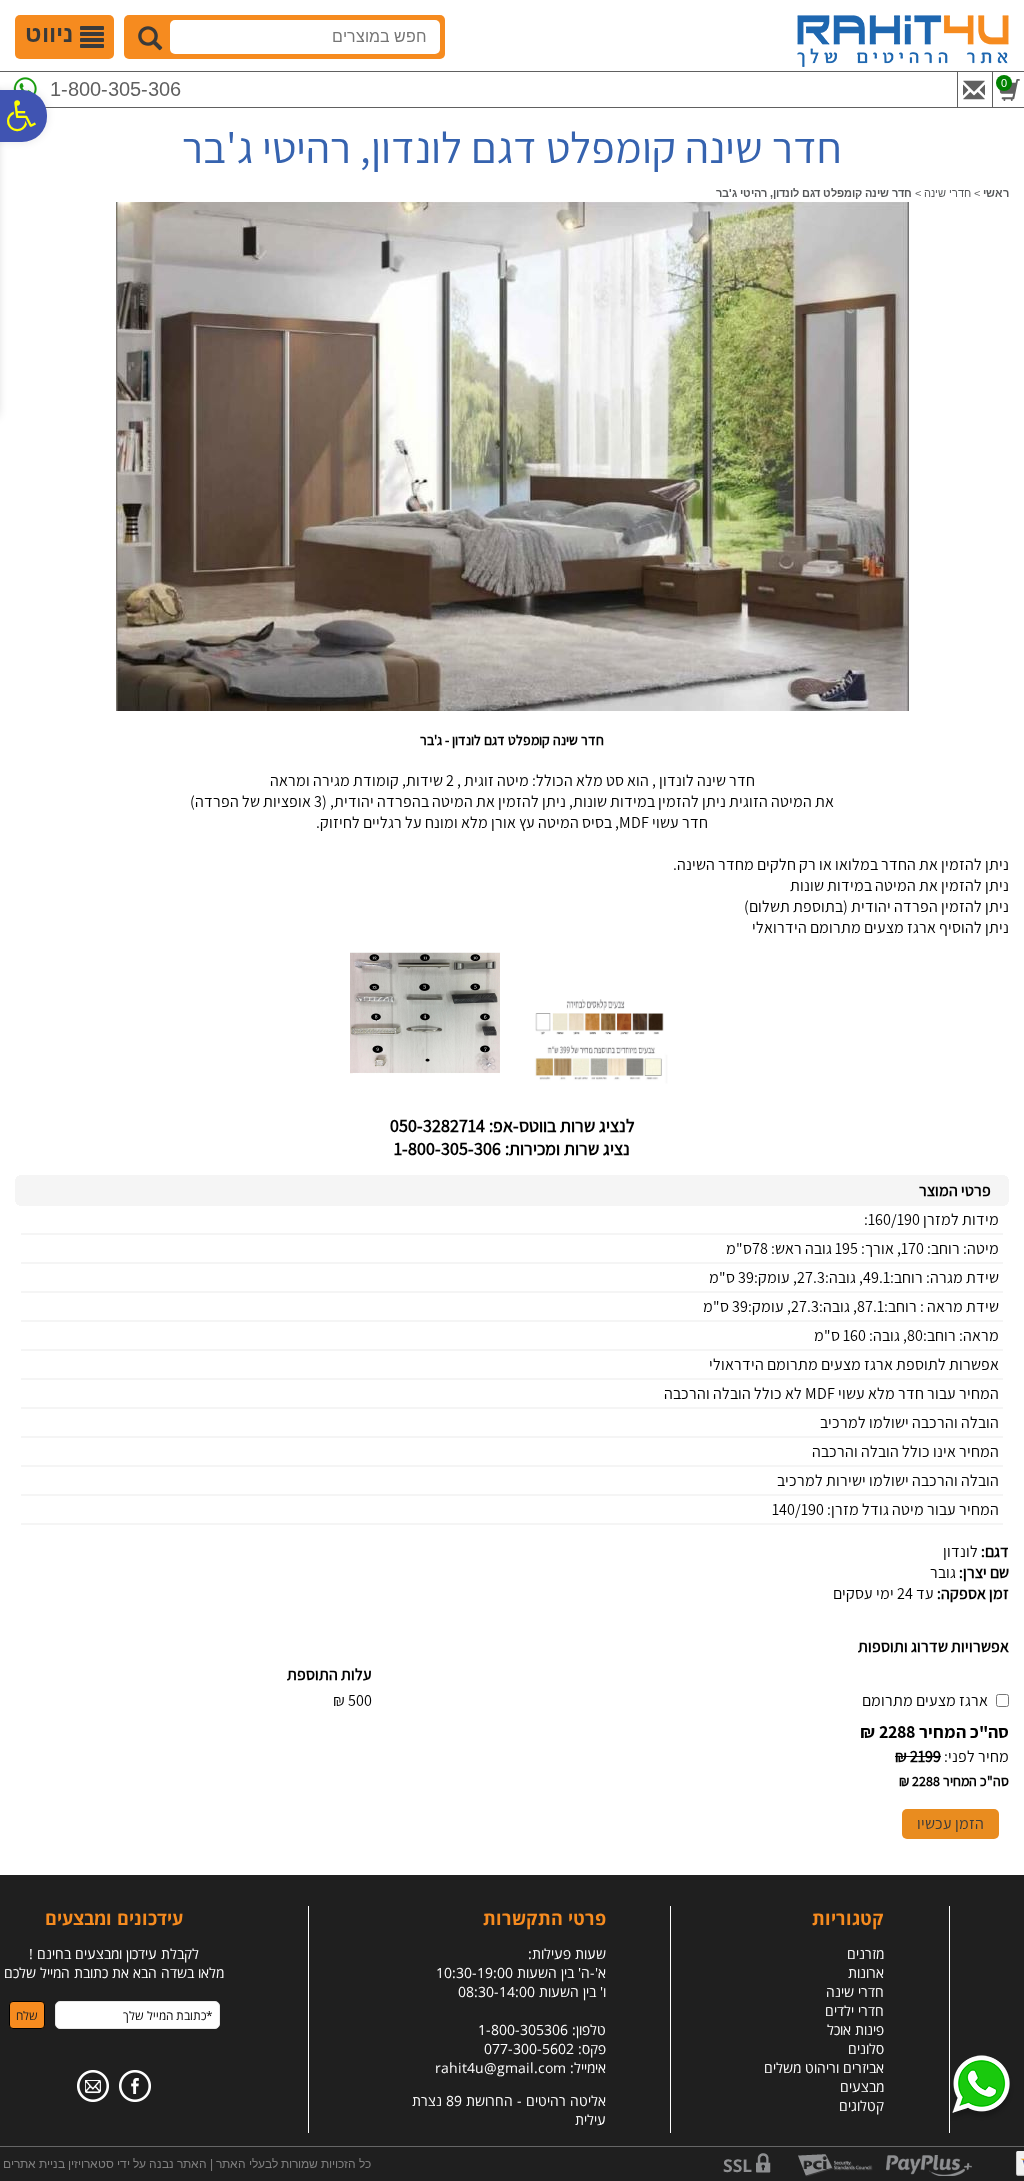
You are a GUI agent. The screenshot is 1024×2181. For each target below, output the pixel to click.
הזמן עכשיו (950, 1823)
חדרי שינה (947, 193)
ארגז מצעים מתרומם (925, 1700)
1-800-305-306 (115, 89)
